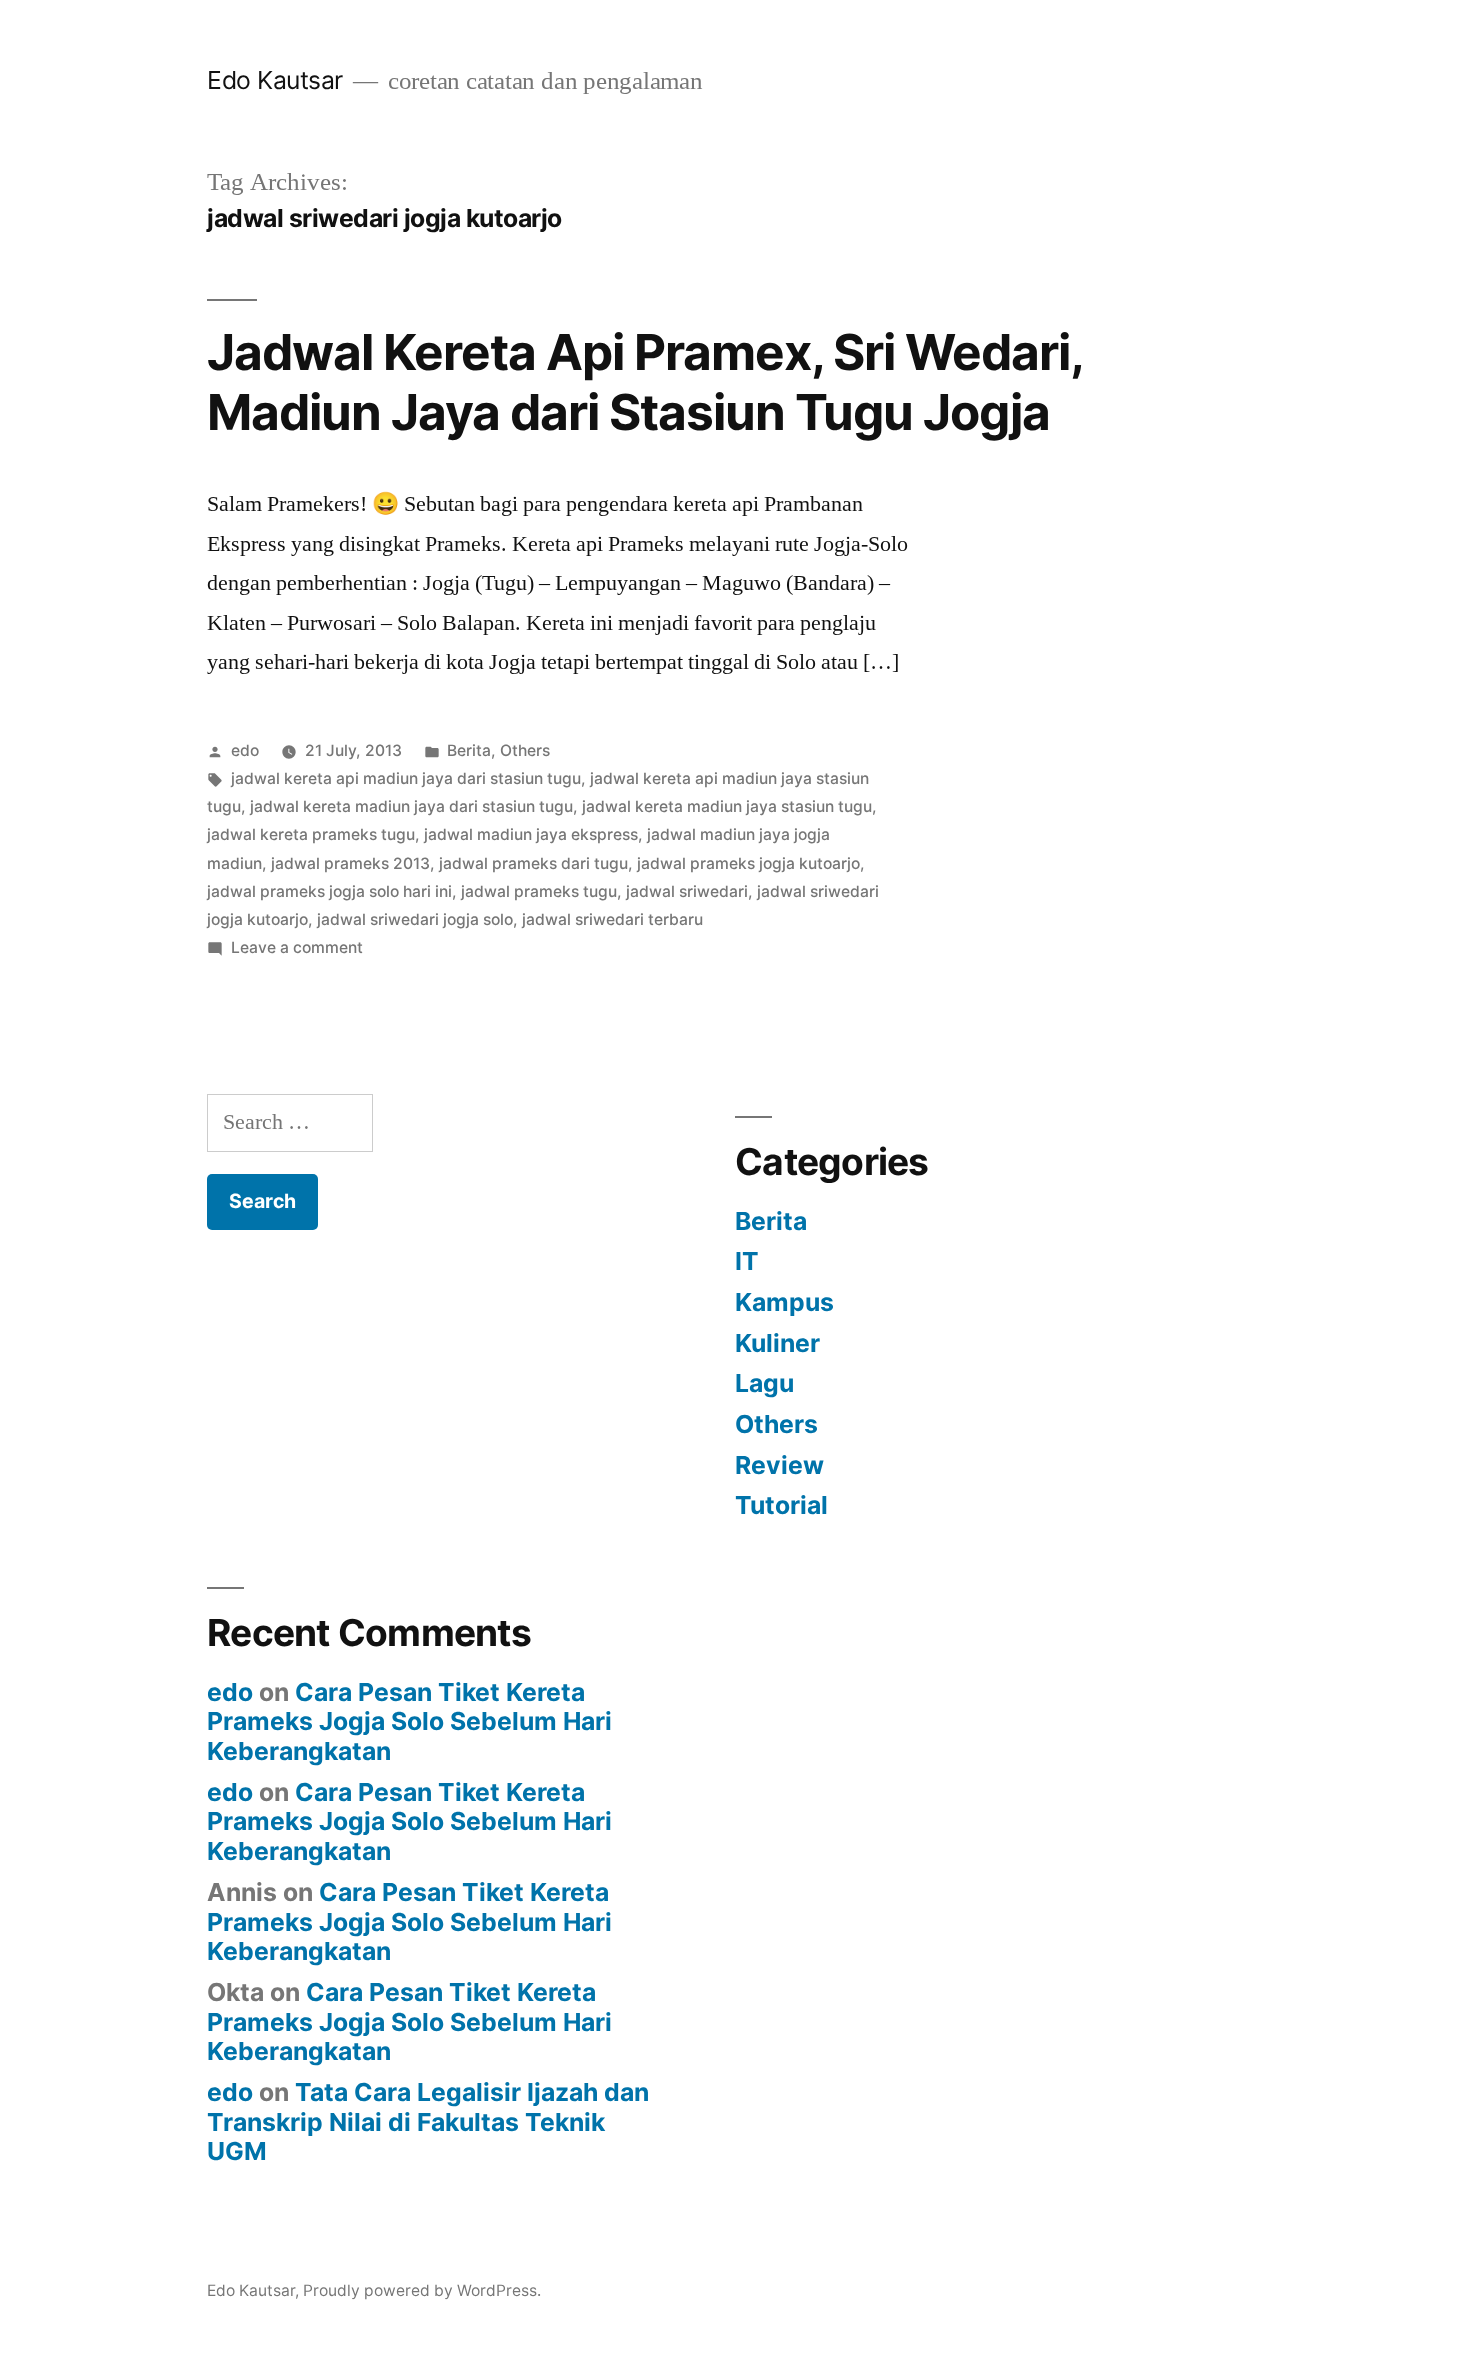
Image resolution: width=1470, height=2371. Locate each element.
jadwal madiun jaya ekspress (531, 834)
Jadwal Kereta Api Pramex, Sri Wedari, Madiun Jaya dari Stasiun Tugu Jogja (644, 381)
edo (245, 750)
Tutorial (781, 1505)
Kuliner (777, 1343)
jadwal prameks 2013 (350, 863)
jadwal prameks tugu (539, 891)
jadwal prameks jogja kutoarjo (748, 863)
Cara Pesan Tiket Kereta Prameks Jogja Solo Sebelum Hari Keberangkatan (409, 1721)
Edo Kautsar (275, 80)
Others (525, 750)
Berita (469, 750)
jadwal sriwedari (687, 891)
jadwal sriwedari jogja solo (415, 919)
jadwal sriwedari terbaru (612, 919)
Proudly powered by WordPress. (422, 2290)
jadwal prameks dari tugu (533, 863)
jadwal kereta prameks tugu (311, 834)
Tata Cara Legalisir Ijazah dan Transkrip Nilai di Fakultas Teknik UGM (428, 2121)
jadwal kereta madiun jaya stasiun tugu (727, 806)
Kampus (784, 1302)
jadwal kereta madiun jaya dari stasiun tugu (411, 806)
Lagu (764, 1383)
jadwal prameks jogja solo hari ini (329, 891)
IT (747, 1261)
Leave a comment (297, 947)
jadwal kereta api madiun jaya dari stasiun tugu (406, 778)
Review (779, 1465)
